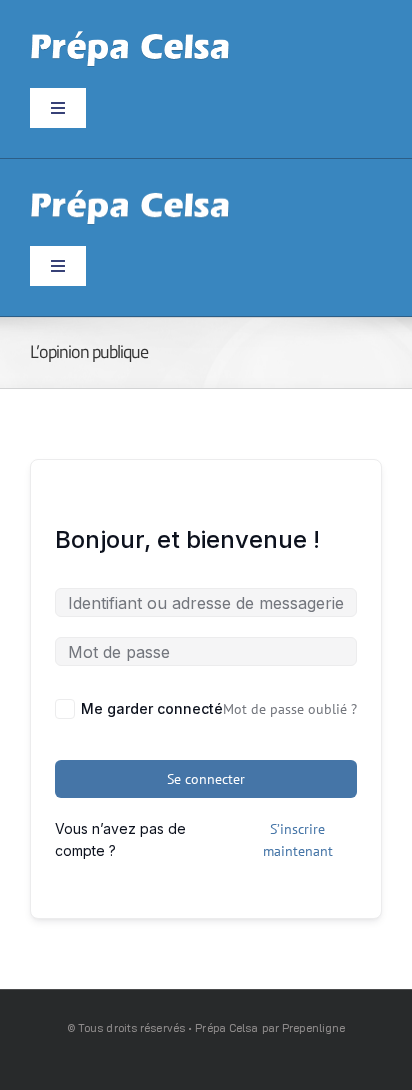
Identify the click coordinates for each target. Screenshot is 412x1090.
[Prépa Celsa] (130, 37)
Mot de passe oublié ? (290, 709)
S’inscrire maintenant (298, 840)
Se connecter (206, 779)
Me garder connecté (152, 708)
